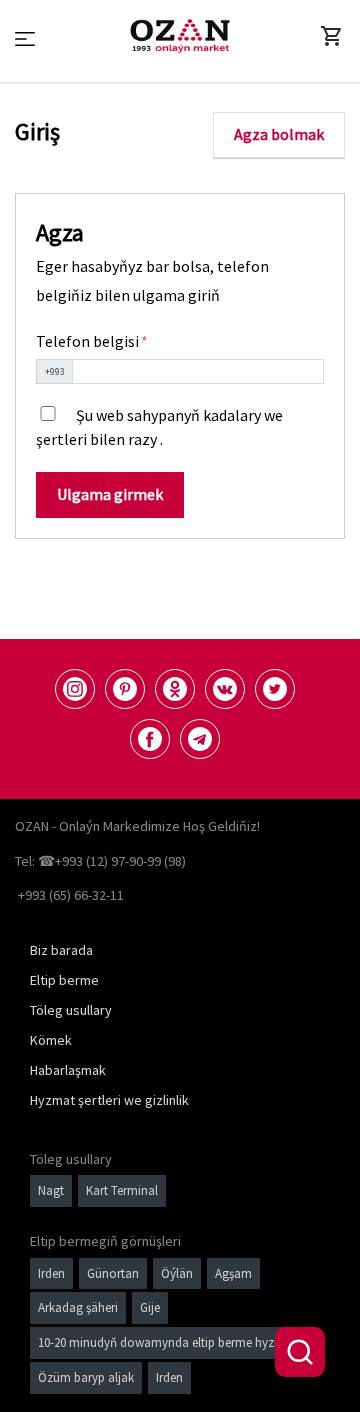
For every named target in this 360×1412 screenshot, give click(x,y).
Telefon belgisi (89, 341)
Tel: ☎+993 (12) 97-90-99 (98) (100, 861)
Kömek (51, 1040)
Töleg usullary (71, 1010)
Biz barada (61, 950)
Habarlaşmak (68, 1070)
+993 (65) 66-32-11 (71, 895)
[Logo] (180, 36)
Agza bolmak (279, 134)
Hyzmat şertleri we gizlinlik (109, 1100)
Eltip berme (64, 980)
